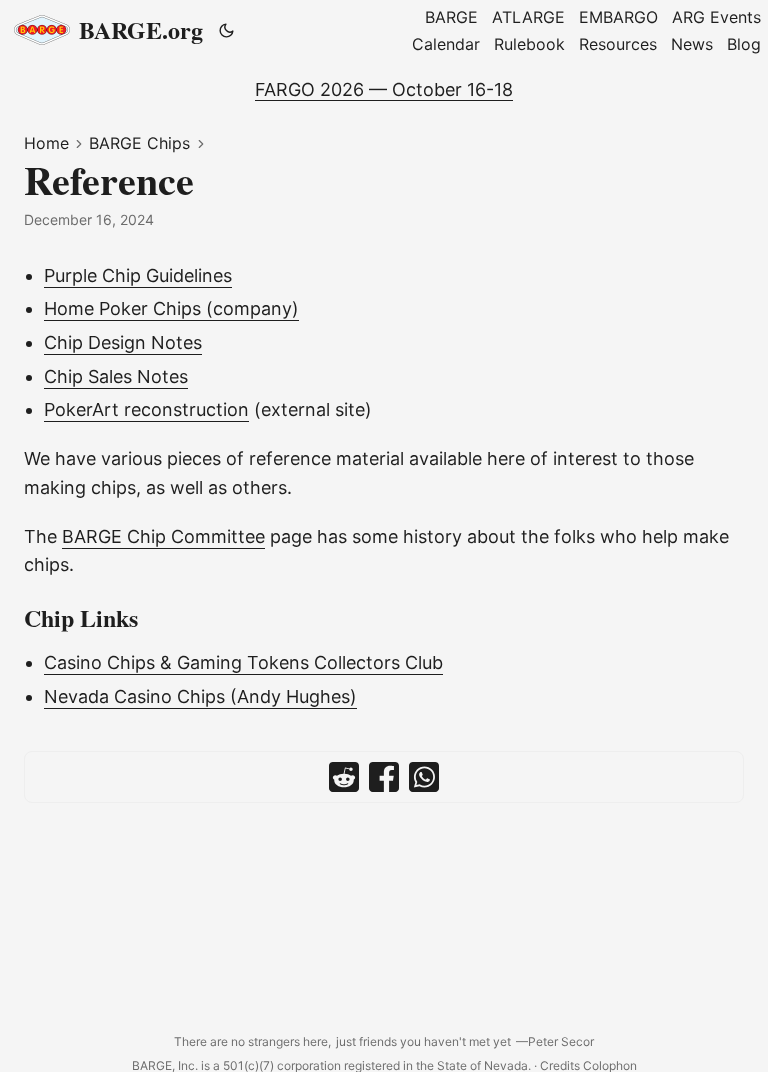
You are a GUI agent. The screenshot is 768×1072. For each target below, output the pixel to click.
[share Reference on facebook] (384, 777)
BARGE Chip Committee (163, 536)
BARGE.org (141, 29)
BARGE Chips (139, 143)
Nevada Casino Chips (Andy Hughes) (200, 696)
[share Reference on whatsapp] (424, 777)
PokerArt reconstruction (146, 409)
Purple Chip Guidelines (138, 275)
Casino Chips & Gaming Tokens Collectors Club (243, 662)
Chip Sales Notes (116, 376)
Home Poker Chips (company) (171, 308)
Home (46, 143)
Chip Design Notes (123, 342)
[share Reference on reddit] (344, 777)
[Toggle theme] (227, 30)
